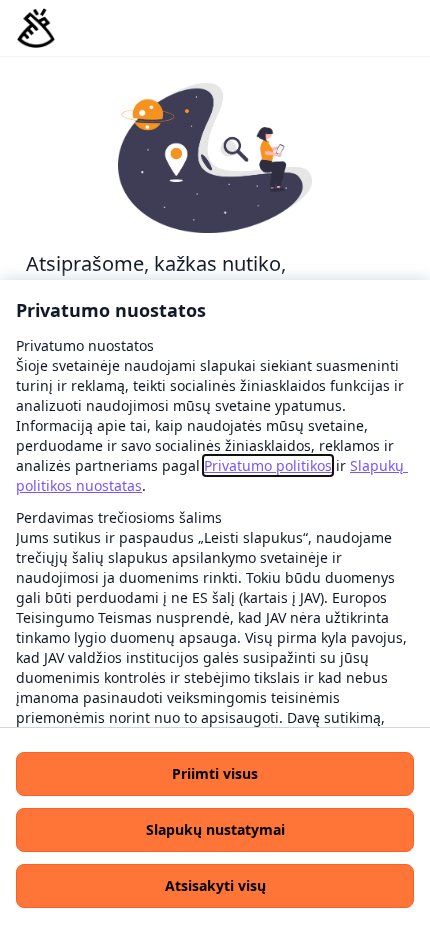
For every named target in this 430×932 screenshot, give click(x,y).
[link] (268, 465)
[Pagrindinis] (36, 28)
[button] (215, 774)
